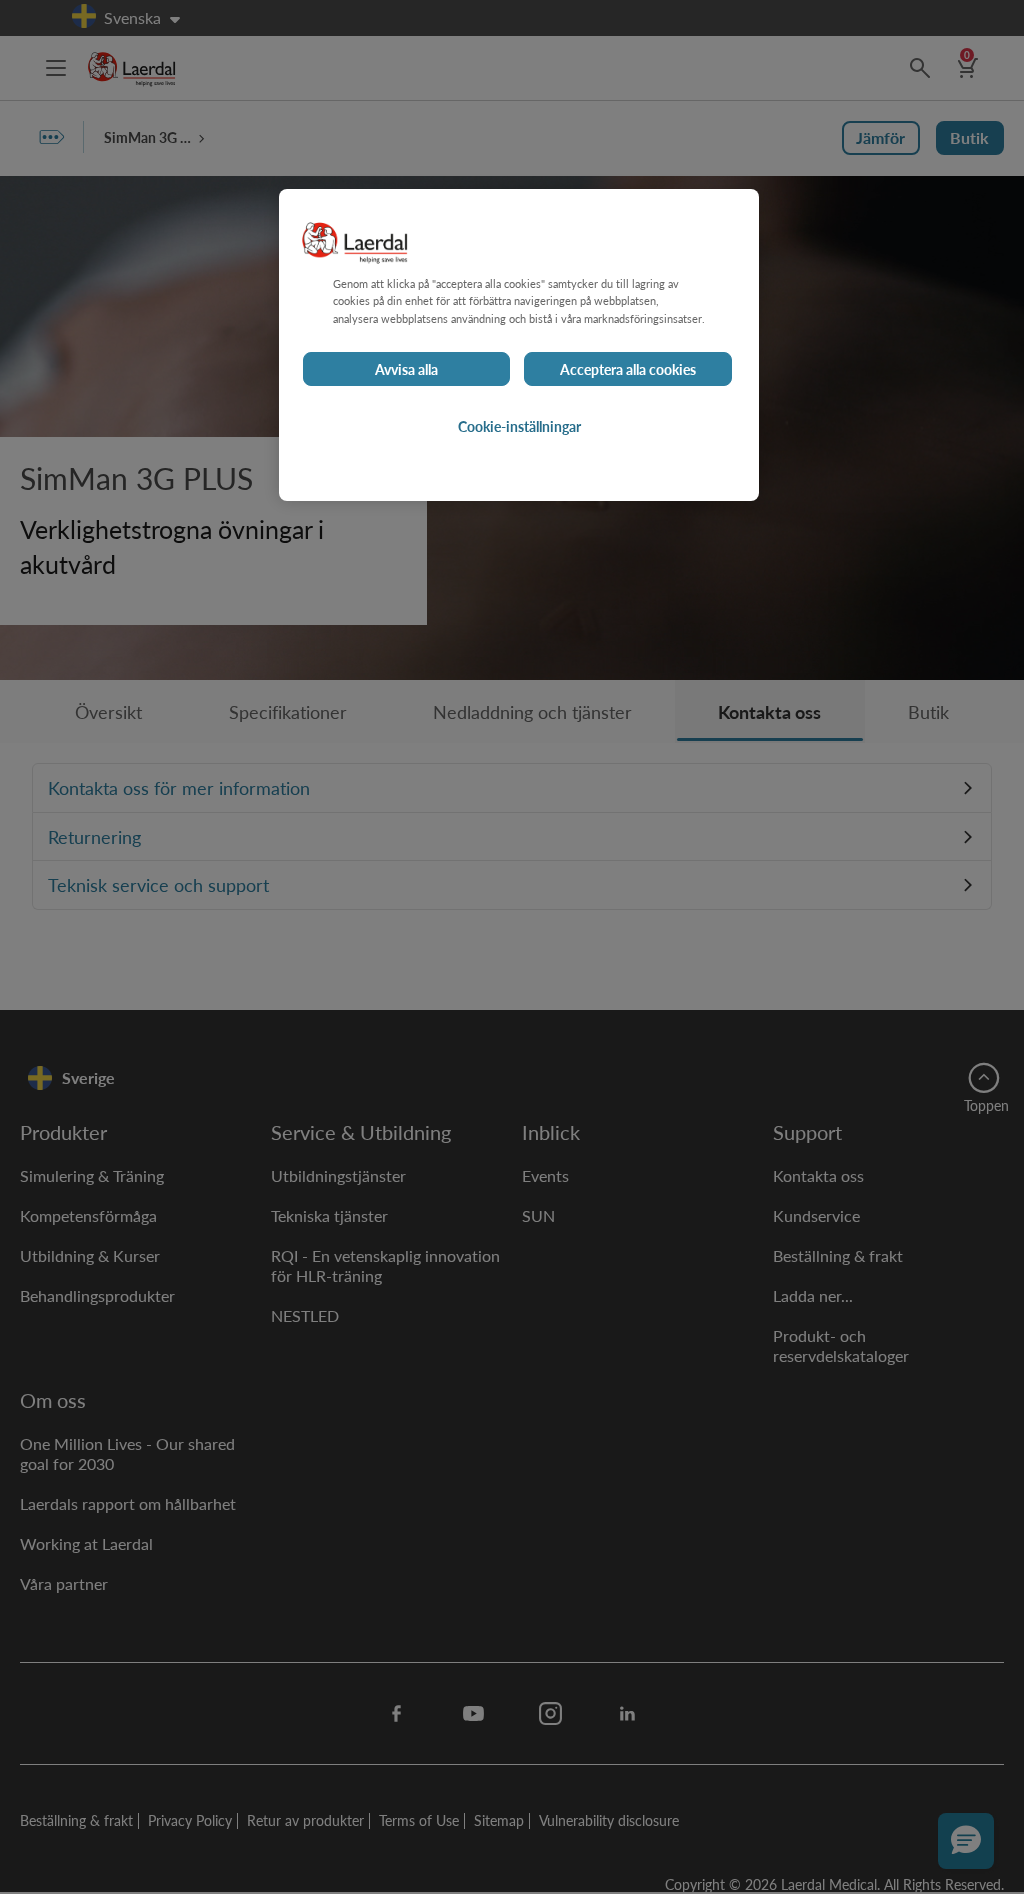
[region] (519, 344)
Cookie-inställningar (519, 426)
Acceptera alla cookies (628, 369)
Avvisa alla (406, 369)
